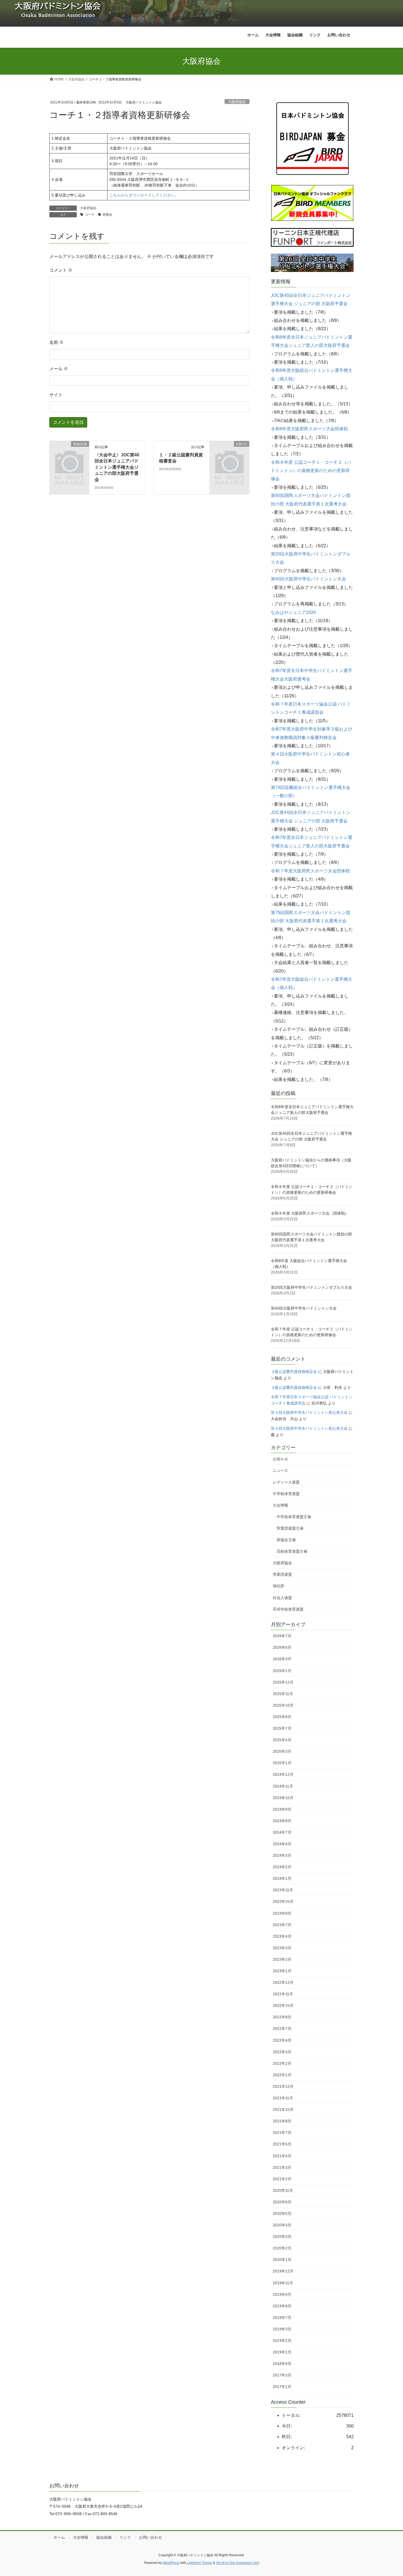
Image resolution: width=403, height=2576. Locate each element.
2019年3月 (282, 2329)
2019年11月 (283, 2283)
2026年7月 (282, 1636)
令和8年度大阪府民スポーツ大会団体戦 (309, 429)
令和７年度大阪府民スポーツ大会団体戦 (310, 871)
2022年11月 (283, 1994)
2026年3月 (282, 1659)
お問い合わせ (151, 2537)
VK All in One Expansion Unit (238, 2563)
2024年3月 (282, 1855)
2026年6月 (282, 1647)
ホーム (59, 2537)
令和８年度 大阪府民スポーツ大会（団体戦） (310, 1213)
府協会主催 (286, 1540)
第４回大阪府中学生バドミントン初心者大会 (309, 1412)
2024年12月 (283, 1774)
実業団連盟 (282, 1574)
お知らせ (280, 1459)
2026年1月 (282, 1671)
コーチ (90, 215)
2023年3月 (282, 1948)
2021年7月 (282, 2133)
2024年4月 (282, 1844)
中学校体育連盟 (286, 1494)
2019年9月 (282, 2294)
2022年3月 (282, 2052)
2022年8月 (282, 2017)
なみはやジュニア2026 (293, 612)
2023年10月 (283, 1901)
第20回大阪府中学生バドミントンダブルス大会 (311, 1287)
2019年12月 (283, 2271)
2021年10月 (283, 2109)
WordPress (171, 2563)
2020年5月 (282, 2213)
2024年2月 (282, 1867)
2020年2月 (282, 2248)
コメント (61, 270)
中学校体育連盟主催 (294, 1517)
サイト (56, 395)
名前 (56, 342)
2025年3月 (282, 1751)
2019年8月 (282, 2306)
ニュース (280, 1470)
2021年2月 (282, 2179)
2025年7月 (282, 1728)
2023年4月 (282, 1936)
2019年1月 (282, 2352)
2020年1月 (282, 2260)
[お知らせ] (229, 453)
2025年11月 (283, 1694)
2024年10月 (283, 1798)
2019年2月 (282, 2341)
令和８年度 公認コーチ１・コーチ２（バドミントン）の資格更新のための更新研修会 (311, 471)
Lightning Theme (200, 2563)
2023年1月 (282, 1971)
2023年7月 (282, 1925)
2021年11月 (283, 2098)
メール (59, 369)
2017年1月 (282, 2387)
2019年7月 (282, 2317)
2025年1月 (282, 1763)
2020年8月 (282, 2202)
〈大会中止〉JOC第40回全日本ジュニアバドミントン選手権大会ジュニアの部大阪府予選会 (117, 467)
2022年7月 (282, 2029)
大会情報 (280, 1505)
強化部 (279, 1586)
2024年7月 (282, 1832)
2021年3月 (282, 2167)
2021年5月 (282, 2144)
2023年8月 (282, 1913)
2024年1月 (282, 1878)
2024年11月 (283, 1786)
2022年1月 (282, 2075)
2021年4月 (282, 2156)
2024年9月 (282, 1809)
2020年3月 (282, 2237)
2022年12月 (283, 1982)
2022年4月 (282, 2040)
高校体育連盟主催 (292, 1551)
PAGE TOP (389, 2494)
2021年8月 (282, 2121)
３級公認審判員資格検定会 (294, 1372)
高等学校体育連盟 (288, 1609)
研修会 (107, 215)
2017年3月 (282, 2375)
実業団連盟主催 (290, 1528)
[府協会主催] (69, 453)
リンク (125, 2537)
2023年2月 (282, 1959)
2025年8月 (282, 1717)
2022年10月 (283, 2005)
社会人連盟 (282, 1598)
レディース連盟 (286, 1482)
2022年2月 (282, 2063)
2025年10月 (283, 1705)
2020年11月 (283, 2190)
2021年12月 (283, 2086)
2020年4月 (282, 2225)
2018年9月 (282, 2364)
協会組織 (104, 2537)
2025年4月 (282, 1740)
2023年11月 (283, 1890)
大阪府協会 (237, 102)
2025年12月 (283, 1682)
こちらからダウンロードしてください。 (144, 195)
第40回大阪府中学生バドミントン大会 (308, 579)
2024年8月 (282, 1821)
